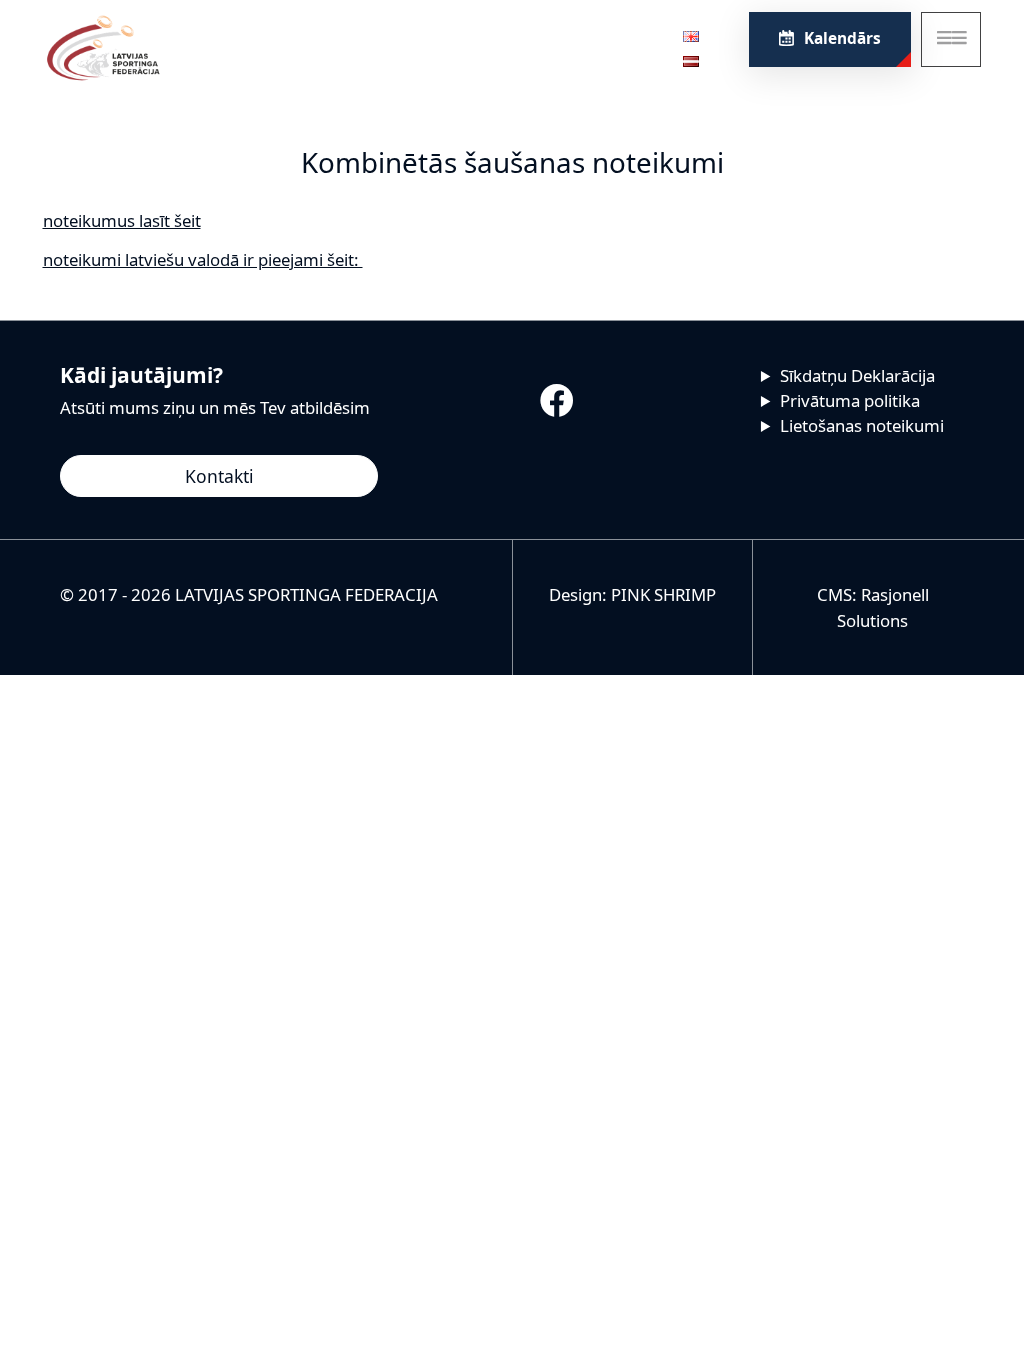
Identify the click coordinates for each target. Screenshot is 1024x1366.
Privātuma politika (850, 400)
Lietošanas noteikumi (862, 425)
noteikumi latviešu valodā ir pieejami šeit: (203, 259)
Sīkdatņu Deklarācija (857, 375)
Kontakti (219, 476)
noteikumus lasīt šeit (122, 220)
